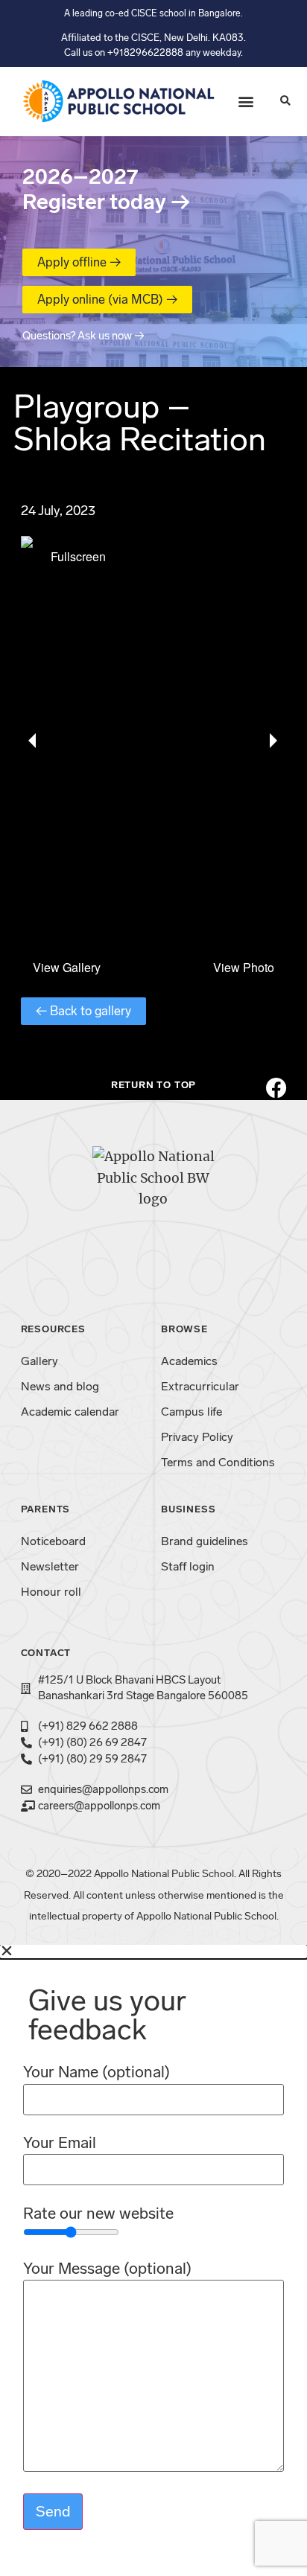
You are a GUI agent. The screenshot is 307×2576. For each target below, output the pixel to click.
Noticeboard (53, 1541)
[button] (246, 102)
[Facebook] (276, 1088)
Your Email (60, 2143)
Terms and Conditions (218, 1462)
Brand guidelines (205, 1541)
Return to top (153, 1085)
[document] (153, 2260)
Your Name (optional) (96, 2072)
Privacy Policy (197, 1437)
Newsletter (50, 1566)
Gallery (39, 1361)
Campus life (192, 1412)
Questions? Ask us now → (83, 336)
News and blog (60, 1386)
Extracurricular (200, 1386)
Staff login (188, 1566)
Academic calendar (70, 1412)
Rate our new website (98, 2214)
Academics (189, 1361)
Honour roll (51, 1592)
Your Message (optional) (107, 2269)
